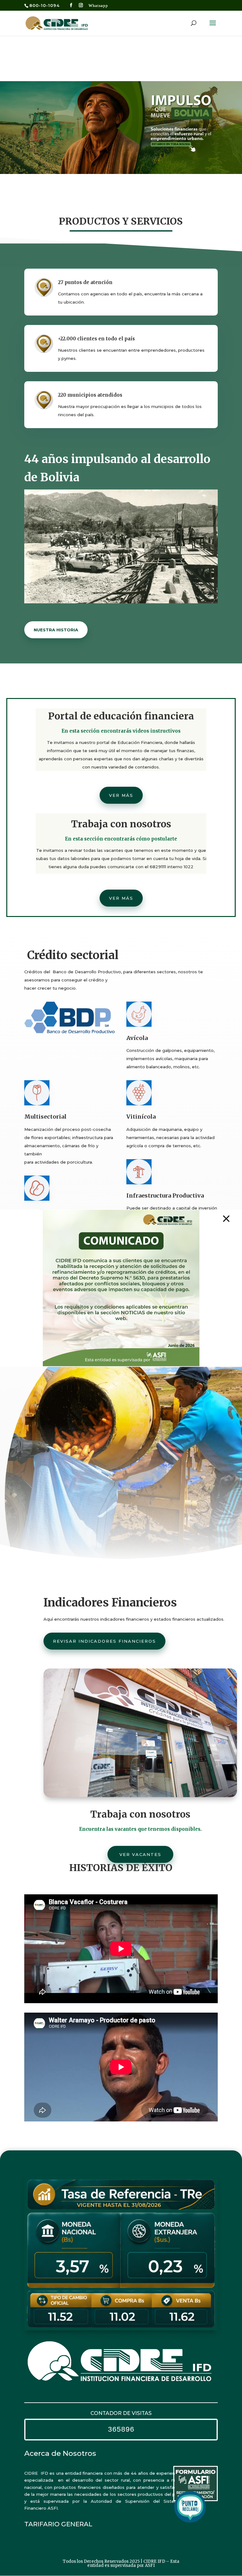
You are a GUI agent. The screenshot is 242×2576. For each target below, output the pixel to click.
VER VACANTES (140, 1854)
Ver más (121, 795)
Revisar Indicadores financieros (104, 1641)
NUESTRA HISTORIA (56, 630)
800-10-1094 (44, 5)
